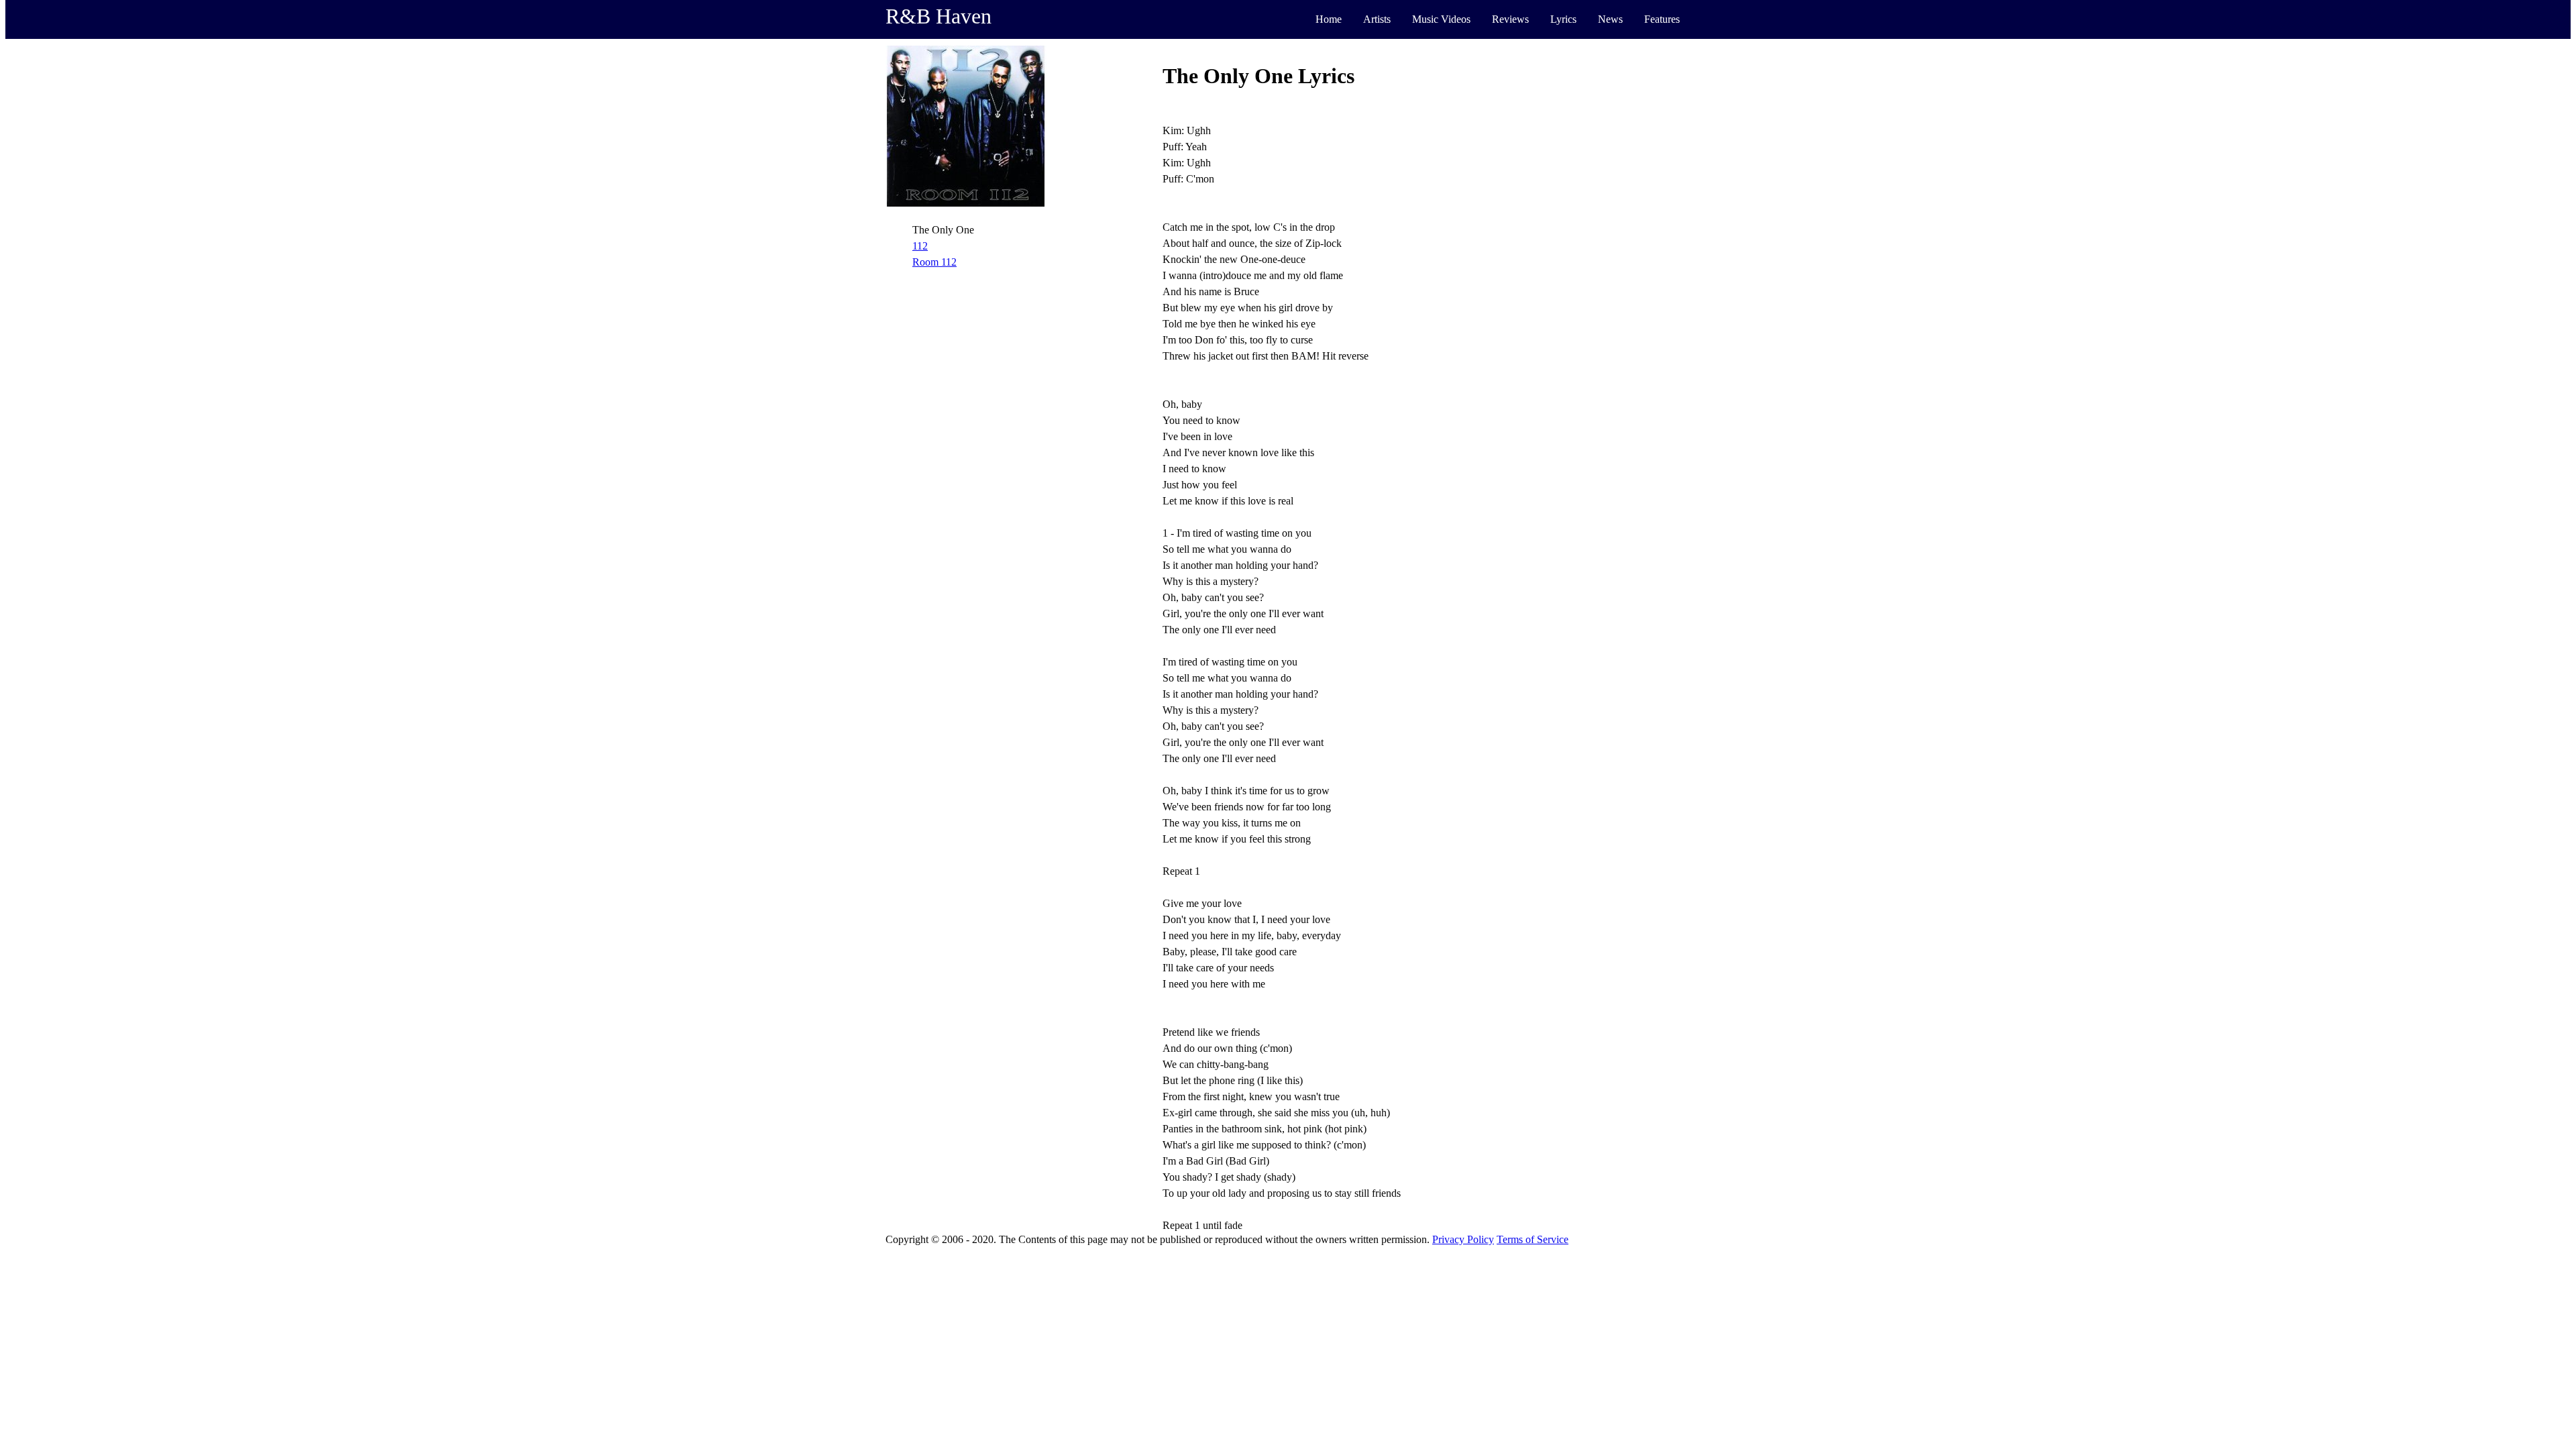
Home (1329, 19)
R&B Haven (938, 16)
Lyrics (1563, 19)
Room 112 (934, 262)
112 (920, 246)
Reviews (1510, 19)
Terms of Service (1533, 1239)
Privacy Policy (1463, 1239)
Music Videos (1441, 19)
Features (1662, 19)
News (1610, 19)
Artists (1377, 19)
